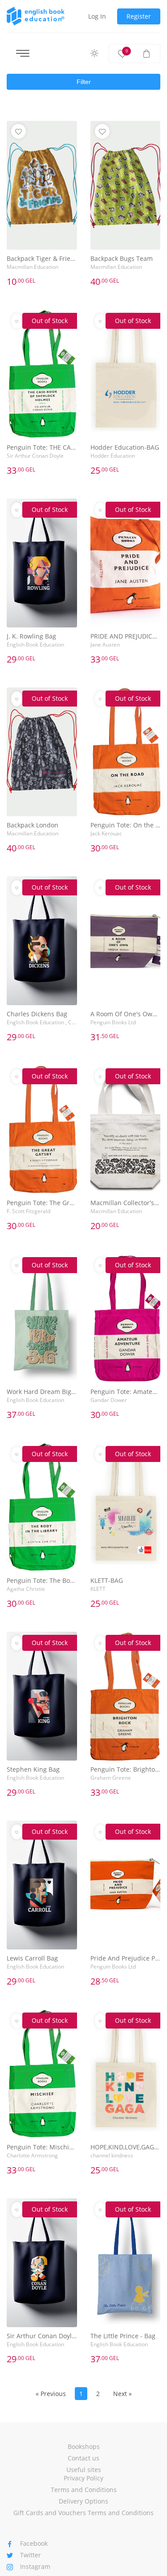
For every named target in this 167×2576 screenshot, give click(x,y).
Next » (122, 2394)
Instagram (35, 2566)
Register (139, 16)
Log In (97, 16)
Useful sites (84, 2470)
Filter (84, 82)
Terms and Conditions (84, 2490)
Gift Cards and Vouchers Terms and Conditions (83, 2513)
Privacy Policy (83, 2478)
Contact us (83, 2458)
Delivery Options (83, 2501)
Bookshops (84, 2446)
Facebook (34, 2543)
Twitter (31, 2555)
